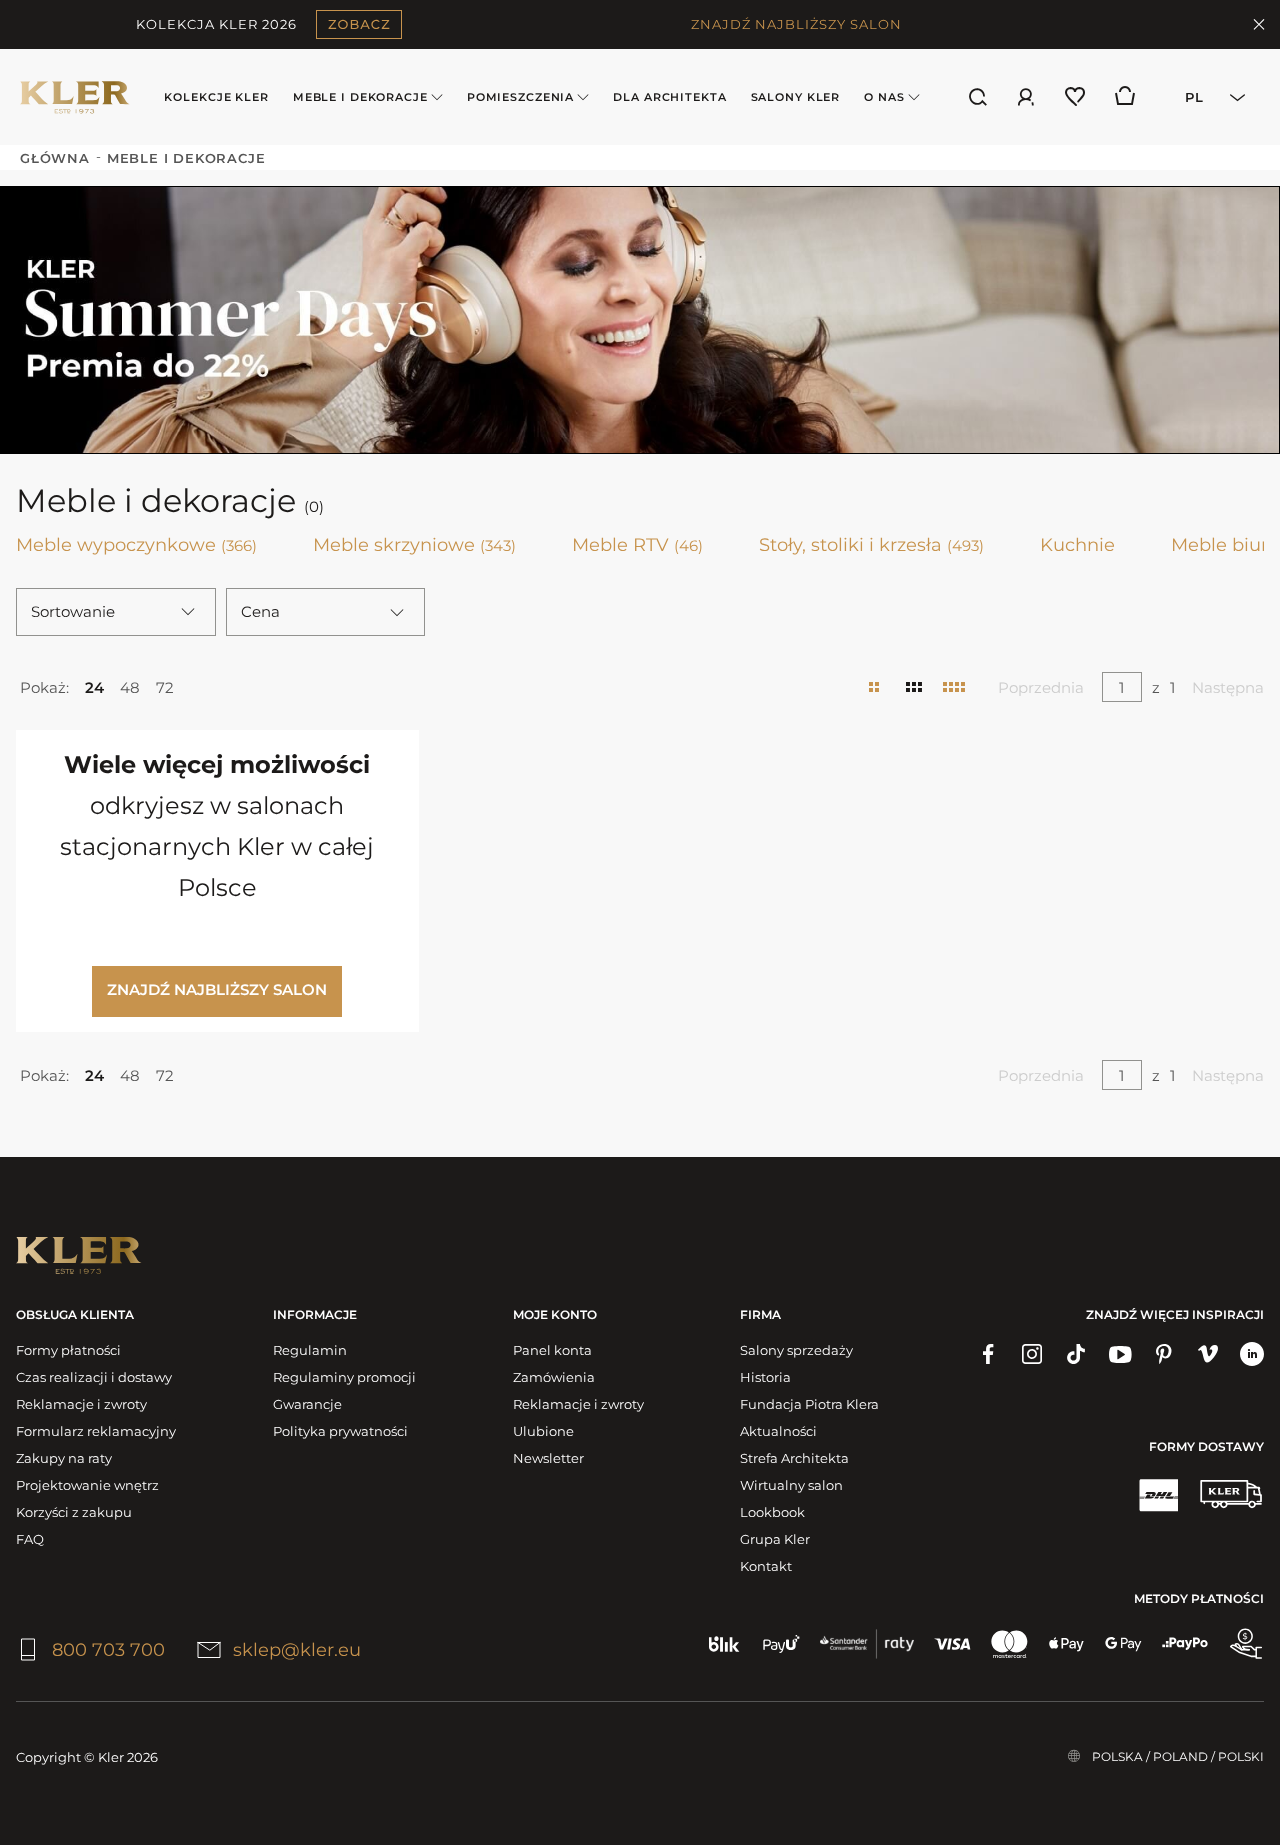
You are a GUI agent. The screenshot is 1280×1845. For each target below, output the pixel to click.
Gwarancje (307, 1404)
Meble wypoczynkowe (136, 545)
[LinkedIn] (1252, 1354)
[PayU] (781, 1644)
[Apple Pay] (1066, 1644)
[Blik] (724, 1644)
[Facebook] (988, 1354)
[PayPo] (1185, 1644)
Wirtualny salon (791, 1485)
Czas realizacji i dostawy (94, 1377)
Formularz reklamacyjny (96, 1431)
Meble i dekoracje (360, 97)
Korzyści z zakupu (74, 1512)
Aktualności (778, 1431)
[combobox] (1209, 97)
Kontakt (766, 1566)
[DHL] (1158, 1494)
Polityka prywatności (340, 1431)
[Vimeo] (1208, 1354)
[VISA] (952, 1644)
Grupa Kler (775, 1539)
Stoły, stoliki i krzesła (871, 545)
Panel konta (552, 1350)
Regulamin (310, 1350)
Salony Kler (796, 97)
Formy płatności (68, 1350)
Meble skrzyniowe (414, 545)
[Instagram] (1032, 1354)
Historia (765, 1377)
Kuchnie (1077, 545)
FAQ (30, 1539)
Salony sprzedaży (796, 1350)
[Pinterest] (1164, 1354)
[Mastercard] (1009, 1644)
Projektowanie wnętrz (87, 1485)
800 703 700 (108, 1650)
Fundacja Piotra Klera (809, 1404)
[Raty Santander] (867, 1644)
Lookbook (772, 1512)
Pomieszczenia (520, 97)
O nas (884, 97)
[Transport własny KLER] (1231, 1494)
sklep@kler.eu (297, 1650)
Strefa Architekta (794, 1458)
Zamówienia (554, 1377)
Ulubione (543, 1431)
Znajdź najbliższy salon (217, 989)
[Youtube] (1120, 1354)
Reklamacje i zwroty (81, 1404)
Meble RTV (637, 545)
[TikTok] (1076, 1354)
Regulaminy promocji (344, 1377)
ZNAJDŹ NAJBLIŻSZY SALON (796, 24)
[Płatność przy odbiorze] (1246, 1644)
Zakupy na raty (64, 1458)
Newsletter (548, 1458)
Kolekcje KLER (216, 97)
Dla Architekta (669, 97)
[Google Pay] (1123, 1644)
